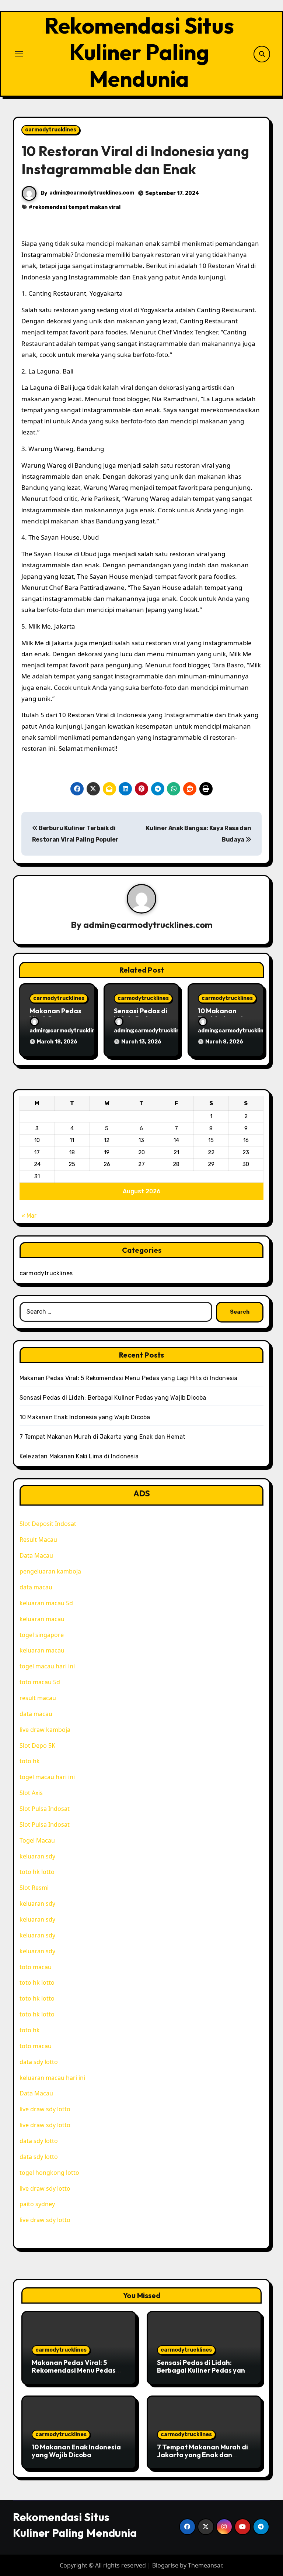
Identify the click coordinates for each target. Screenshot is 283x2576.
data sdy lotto (39, 2157)
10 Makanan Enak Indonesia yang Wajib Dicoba (85, 1417)
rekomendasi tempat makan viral (76, 207)
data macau (36, 1587)
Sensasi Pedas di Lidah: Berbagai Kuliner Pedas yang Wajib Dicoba (113, 1398)
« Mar (29, 1216)
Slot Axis (31, 1793)
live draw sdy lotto (45, 2109)
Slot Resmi (34, 1888)
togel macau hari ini (47, 1666)
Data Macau (36, 1555)
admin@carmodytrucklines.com (92, 193)
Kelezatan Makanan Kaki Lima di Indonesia (79, 1456)
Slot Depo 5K (37, 1746)
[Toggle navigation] (19, 54)
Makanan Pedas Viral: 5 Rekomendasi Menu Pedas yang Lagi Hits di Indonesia (129, 1378)
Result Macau (38, 1540)
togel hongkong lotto (49, 2173)
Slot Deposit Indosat (48, 1524)
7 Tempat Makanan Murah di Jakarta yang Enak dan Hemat (103, 1437)
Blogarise (165, 2565)
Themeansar (205, 2565)
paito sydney (37, 2204)
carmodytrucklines (51, 130)
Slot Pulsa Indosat (45, 1809)
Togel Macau (37, 1840)
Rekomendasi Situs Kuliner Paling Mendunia (139, 52)
